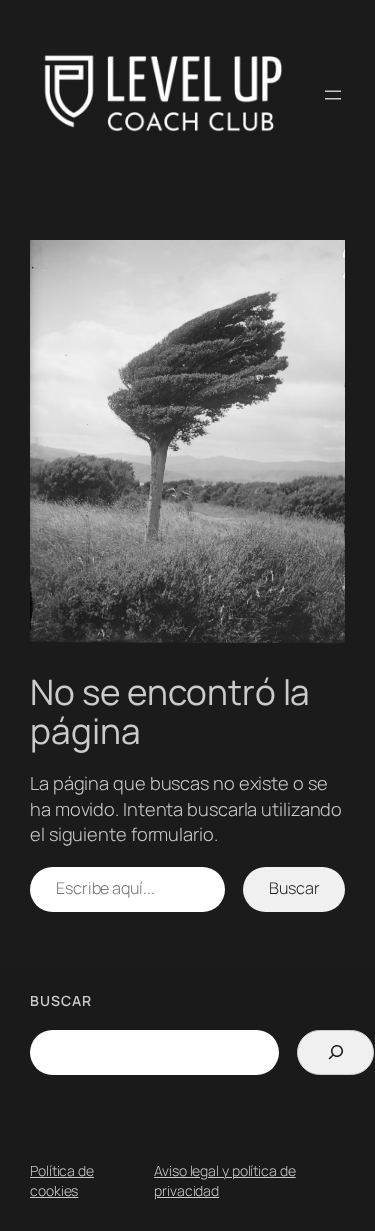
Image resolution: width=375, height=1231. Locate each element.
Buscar (294, 888)
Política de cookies (62, 1180)
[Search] (335, 1052)
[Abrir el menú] (333, 95)
